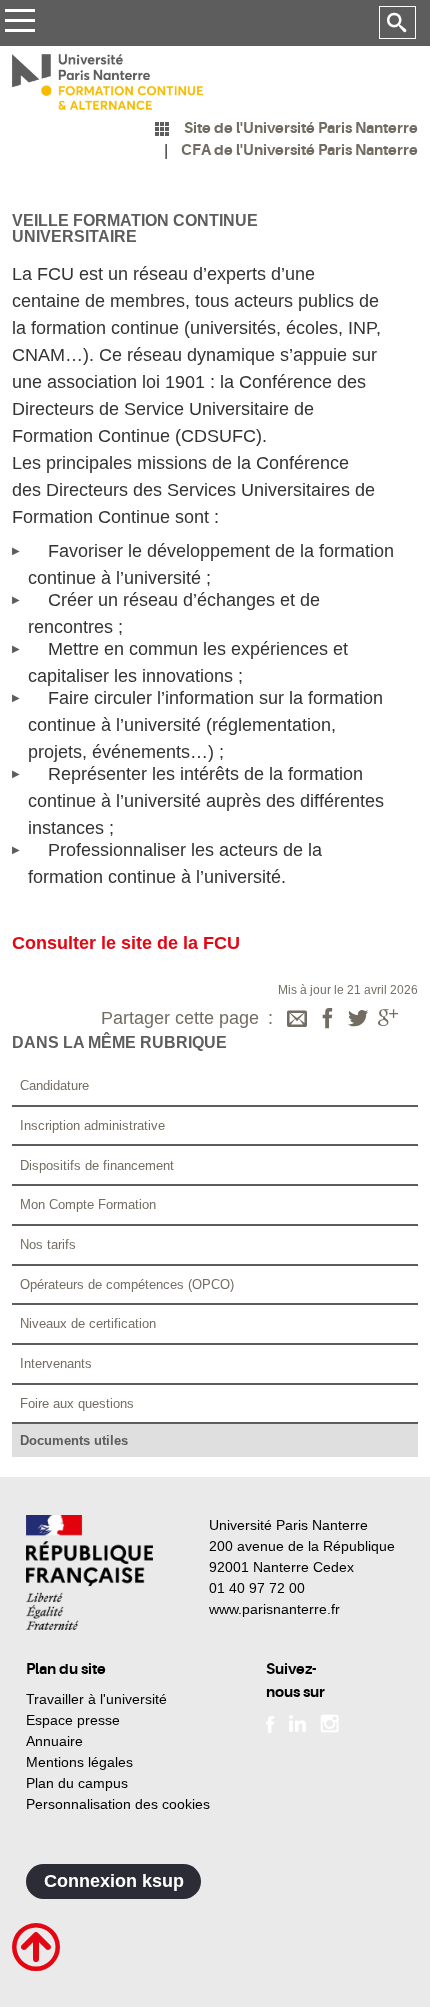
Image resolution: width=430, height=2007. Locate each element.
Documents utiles (74, 1440)
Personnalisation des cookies (118, 1804)
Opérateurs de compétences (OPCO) (127, 1284)
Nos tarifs (48, 1244)
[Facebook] (328, 1020)
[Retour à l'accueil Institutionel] (89, 1572)
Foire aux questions (77, 1403)
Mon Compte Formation (88, 1204)
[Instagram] (329, 1722)
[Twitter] (358, 1020)
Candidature (54, 1085)
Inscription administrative (92, 1125)
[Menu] (19, 23)
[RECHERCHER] (397, 23)
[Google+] (388, 1020)
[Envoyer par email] (297, 1020)
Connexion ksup (114, 1881)
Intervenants (56, 1363)
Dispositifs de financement (97, 1165)
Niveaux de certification (88, 1323)
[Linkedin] (297, 1722)
